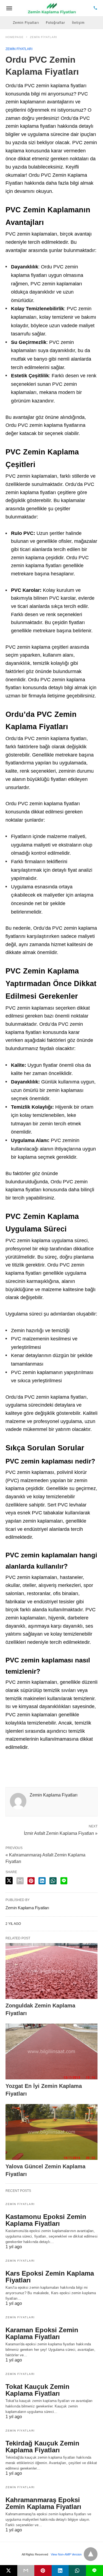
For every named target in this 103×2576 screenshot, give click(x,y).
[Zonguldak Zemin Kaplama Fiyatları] (51, 1971)
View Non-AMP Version (66, 2554)
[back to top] (91, 2554)
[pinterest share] (31, 1881)
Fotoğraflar (55, 23)
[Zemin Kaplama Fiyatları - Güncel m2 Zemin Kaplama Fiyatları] (52, 8)
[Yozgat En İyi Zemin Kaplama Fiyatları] (51, 2051)
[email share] (20, 1881)
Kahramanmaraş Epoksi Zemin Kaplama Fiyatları (43, 2503)
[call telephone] (95, 8)
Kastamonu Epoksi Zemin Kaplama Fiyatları (46, 2220)
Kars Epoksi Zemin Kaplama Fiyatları (50, 2277)
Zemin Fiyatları (26, 23)
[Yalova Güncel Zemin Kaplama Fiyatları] (51, 2132)
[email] (26, 2571)
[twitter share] (9, 1881)
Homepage (15, 37)
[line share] (64, 1881)
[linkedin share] (42, 1881)
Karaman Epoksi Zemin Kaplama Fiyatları (42, 2333)
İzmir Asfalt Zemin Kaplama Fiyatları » (61, 1833)
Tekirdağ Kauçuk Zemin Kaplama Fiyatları (42, 2447)
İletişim (78, 23)
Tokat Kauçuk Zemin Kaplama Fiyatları (37, 2390)
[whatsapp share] (53, 1881)
